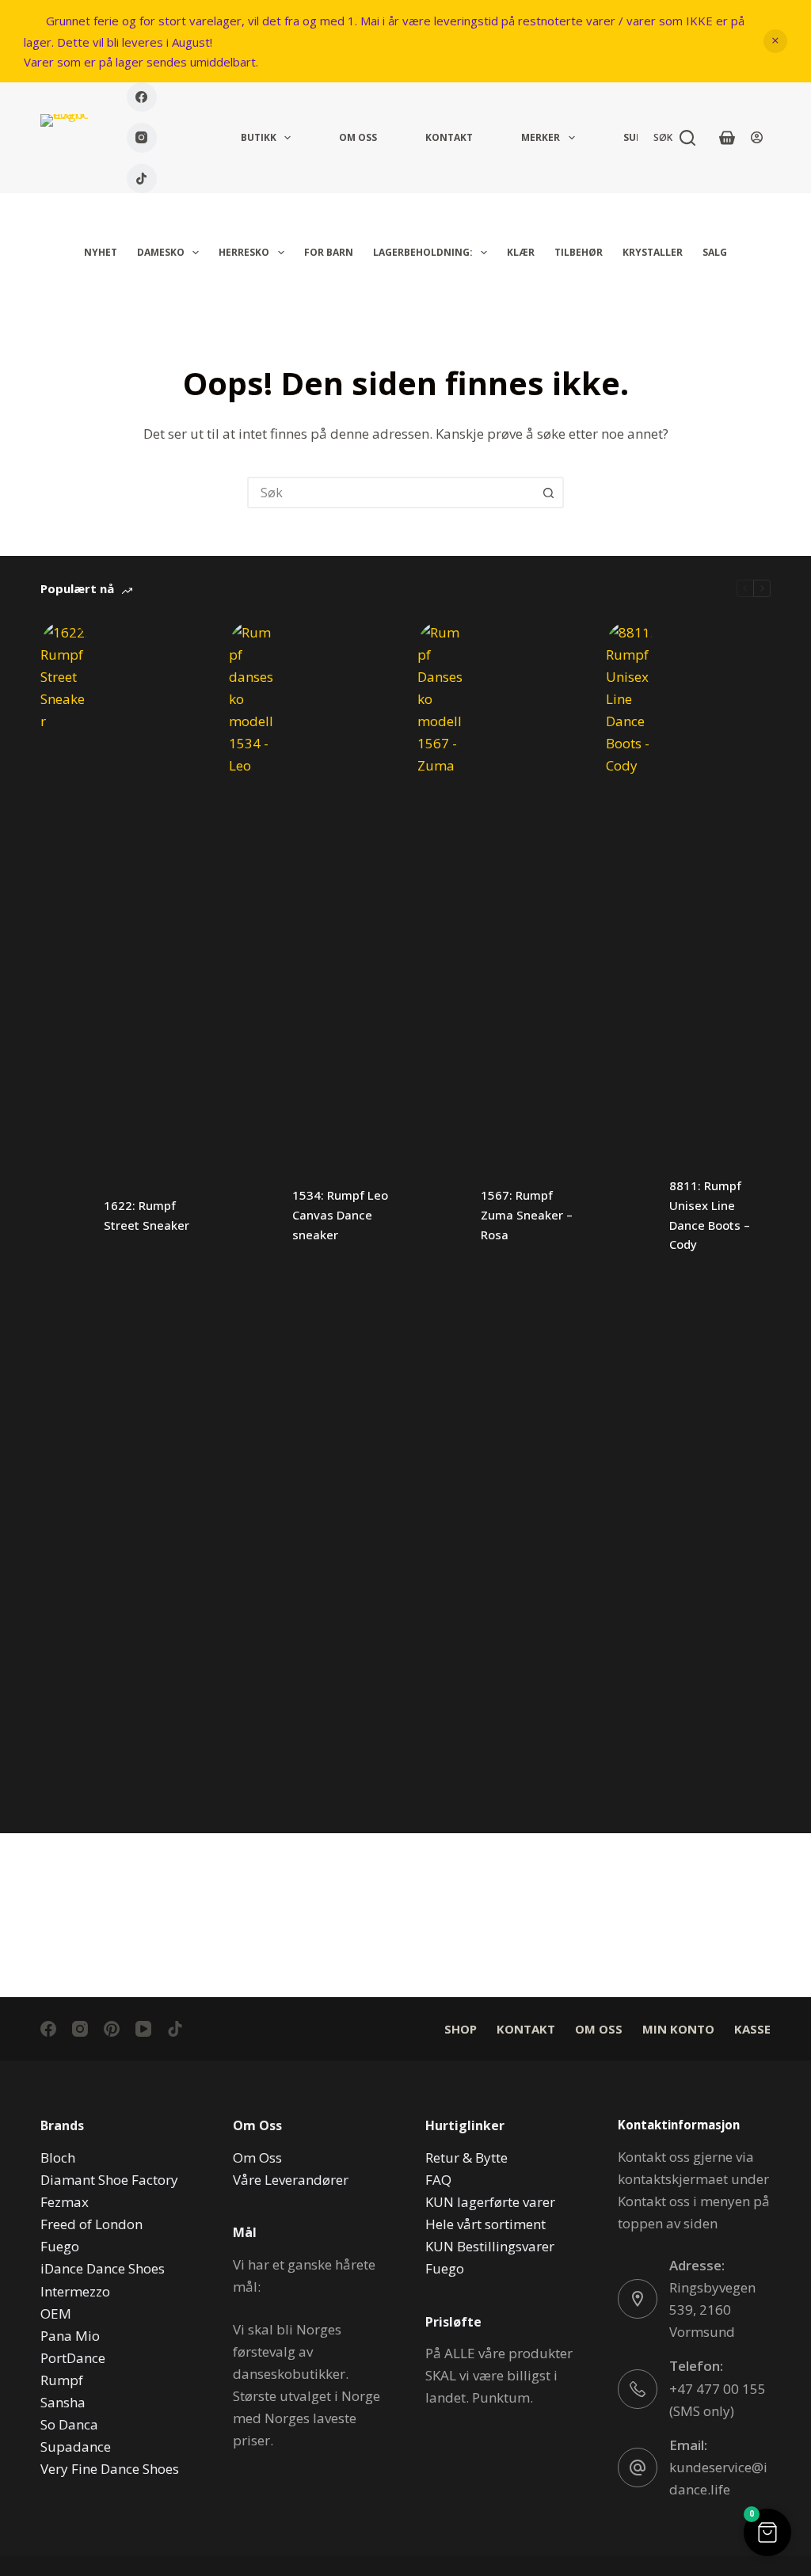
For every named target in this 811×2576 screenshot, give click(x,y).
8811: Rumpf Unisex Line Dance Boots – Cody (710, 1215)
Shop (461, 2029)
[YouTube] (143, 2029)
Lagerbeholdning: (423, 252)
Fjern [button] (775, 41)
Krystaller (653, 252)
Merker (541, 137)
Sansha (63, 2402)
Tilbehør (579, 252)
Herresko (244, 252)
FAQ (438, 2180)
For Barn (329, 252)
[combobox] (391, 493)
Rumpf (62, 2380)
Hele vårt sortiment (485, 2224)
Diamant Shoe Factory (109, 2180)
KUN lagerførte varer (490, 2202)
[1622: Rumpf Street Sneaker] (64, 1216)
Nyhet (101, 252)
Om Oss (358, 137)
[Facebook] (142, 97)
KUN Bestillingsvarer (490, 2246)
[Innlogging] (757, 137)
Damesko (161, 252)
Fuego (60, 2246)
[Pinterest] (112, 2029)
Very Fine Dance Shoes (110, 2469)
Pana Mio (70, 2336)
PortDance (73, 2358)
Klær (521, 252)
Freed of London (91, 2224)
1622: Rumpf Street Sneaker (147, 1215)
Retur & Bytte (466, 2157)
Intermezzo (75, 2291)
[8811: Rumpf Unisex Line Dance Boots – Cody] (630, 1216)
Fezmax (65, 2202)
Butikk (259, 137)
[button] (767, 2532)
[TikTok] (142, 179)
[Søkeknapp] (548, 493)
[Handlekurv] (727, 138)
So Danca (69, 2424)
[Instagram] (142, 138)
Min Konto (678, 2029)
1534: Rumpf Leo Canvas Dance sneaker (340, 1215)
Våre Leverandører (291, 2180)
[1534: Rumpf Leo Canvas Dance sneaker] (253, 1216)
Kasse (752, 2029)
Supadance (76, 2447)
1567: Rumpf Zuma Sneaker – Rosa (527, 1215)
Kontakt (449, 137)
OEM (56, 2313)
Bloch (58, 2157)
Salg (715, 252)
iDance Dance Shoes (103, 2268)
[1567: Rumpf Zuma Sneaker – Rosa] (441, 1216)
